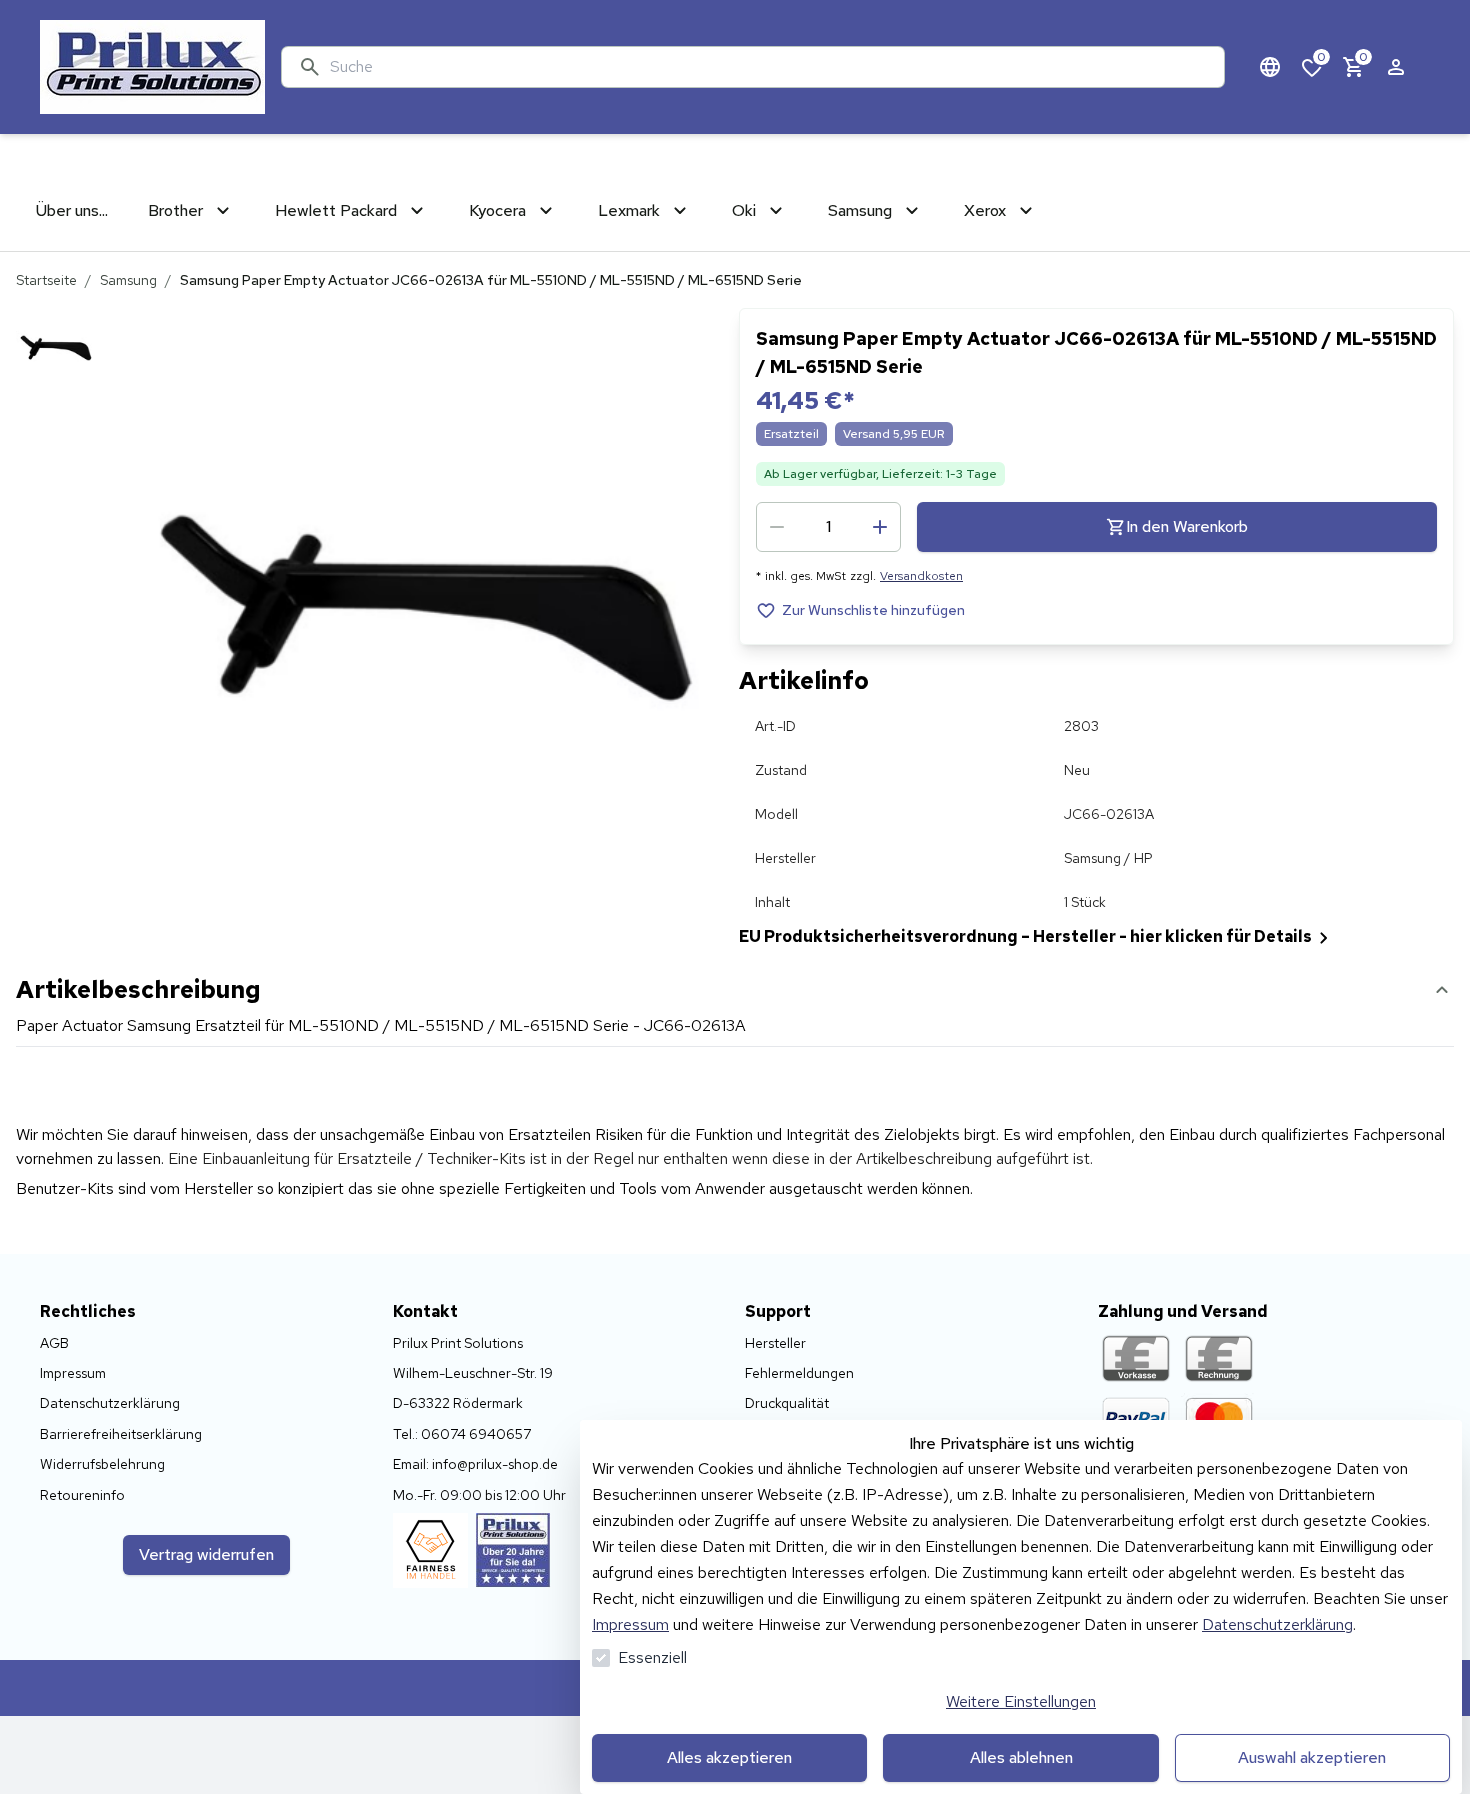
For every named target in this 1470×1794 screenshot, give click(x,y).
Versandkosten (921, 576)
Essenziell (652, 1657)
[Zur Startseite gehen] (152, 67)
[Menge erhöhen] (880, 527)
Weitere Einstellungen (1021, 1701)
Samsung (128, 280)
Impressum (630, 1624)
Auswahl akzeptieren (1312, 1757)
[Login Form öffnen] (1396, 67)
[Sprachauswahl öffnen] (1270, 67)
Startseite (46, 280)
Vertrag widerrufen (206, 1554)
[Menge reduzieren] (777, 527)
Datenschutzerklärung (1277, 1624)
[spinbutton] (828, 527)
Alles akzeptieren (729, 1757)
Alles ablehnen (1021, 1757)
